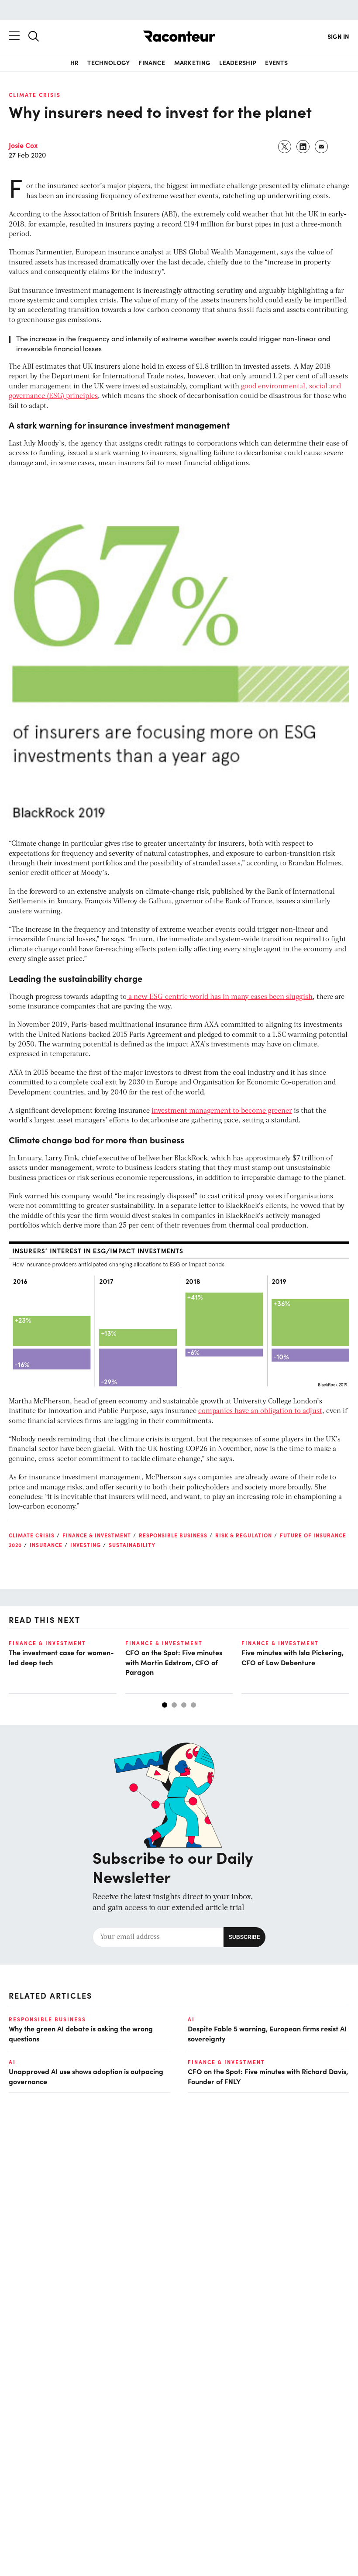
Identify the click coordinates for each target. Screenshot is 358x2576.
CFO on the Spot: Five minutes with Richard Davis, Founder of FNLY (268, 2076)
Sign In (338, 36)
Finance (152, 62)
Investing (86, 1545)
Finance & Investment (97, 1535)
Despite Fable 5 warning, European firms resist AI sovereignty (267, 2033)
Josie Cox (23, 145)
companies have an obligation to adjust (260, 1411)
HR (75, 62)
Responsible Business (173, 1535)
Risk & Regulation (244, 1535)
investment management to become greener (222, 1111)
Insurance (46, 1545)
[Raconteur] (179, 36)
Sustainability (132, 1545)
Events (276, 62)
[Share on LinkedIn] (303, 147)
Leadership (238, 62)
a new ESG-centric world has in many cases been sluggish (220, 997)
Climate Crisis (35, 95)
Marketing (193, 62)
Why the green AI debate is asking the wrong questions (81, 2033)
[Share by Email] (322, 147)
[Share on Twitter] (285, 147)
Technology (108, 62)
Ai (191, 2019)
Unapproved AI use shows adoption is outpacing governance (86, 2076)
